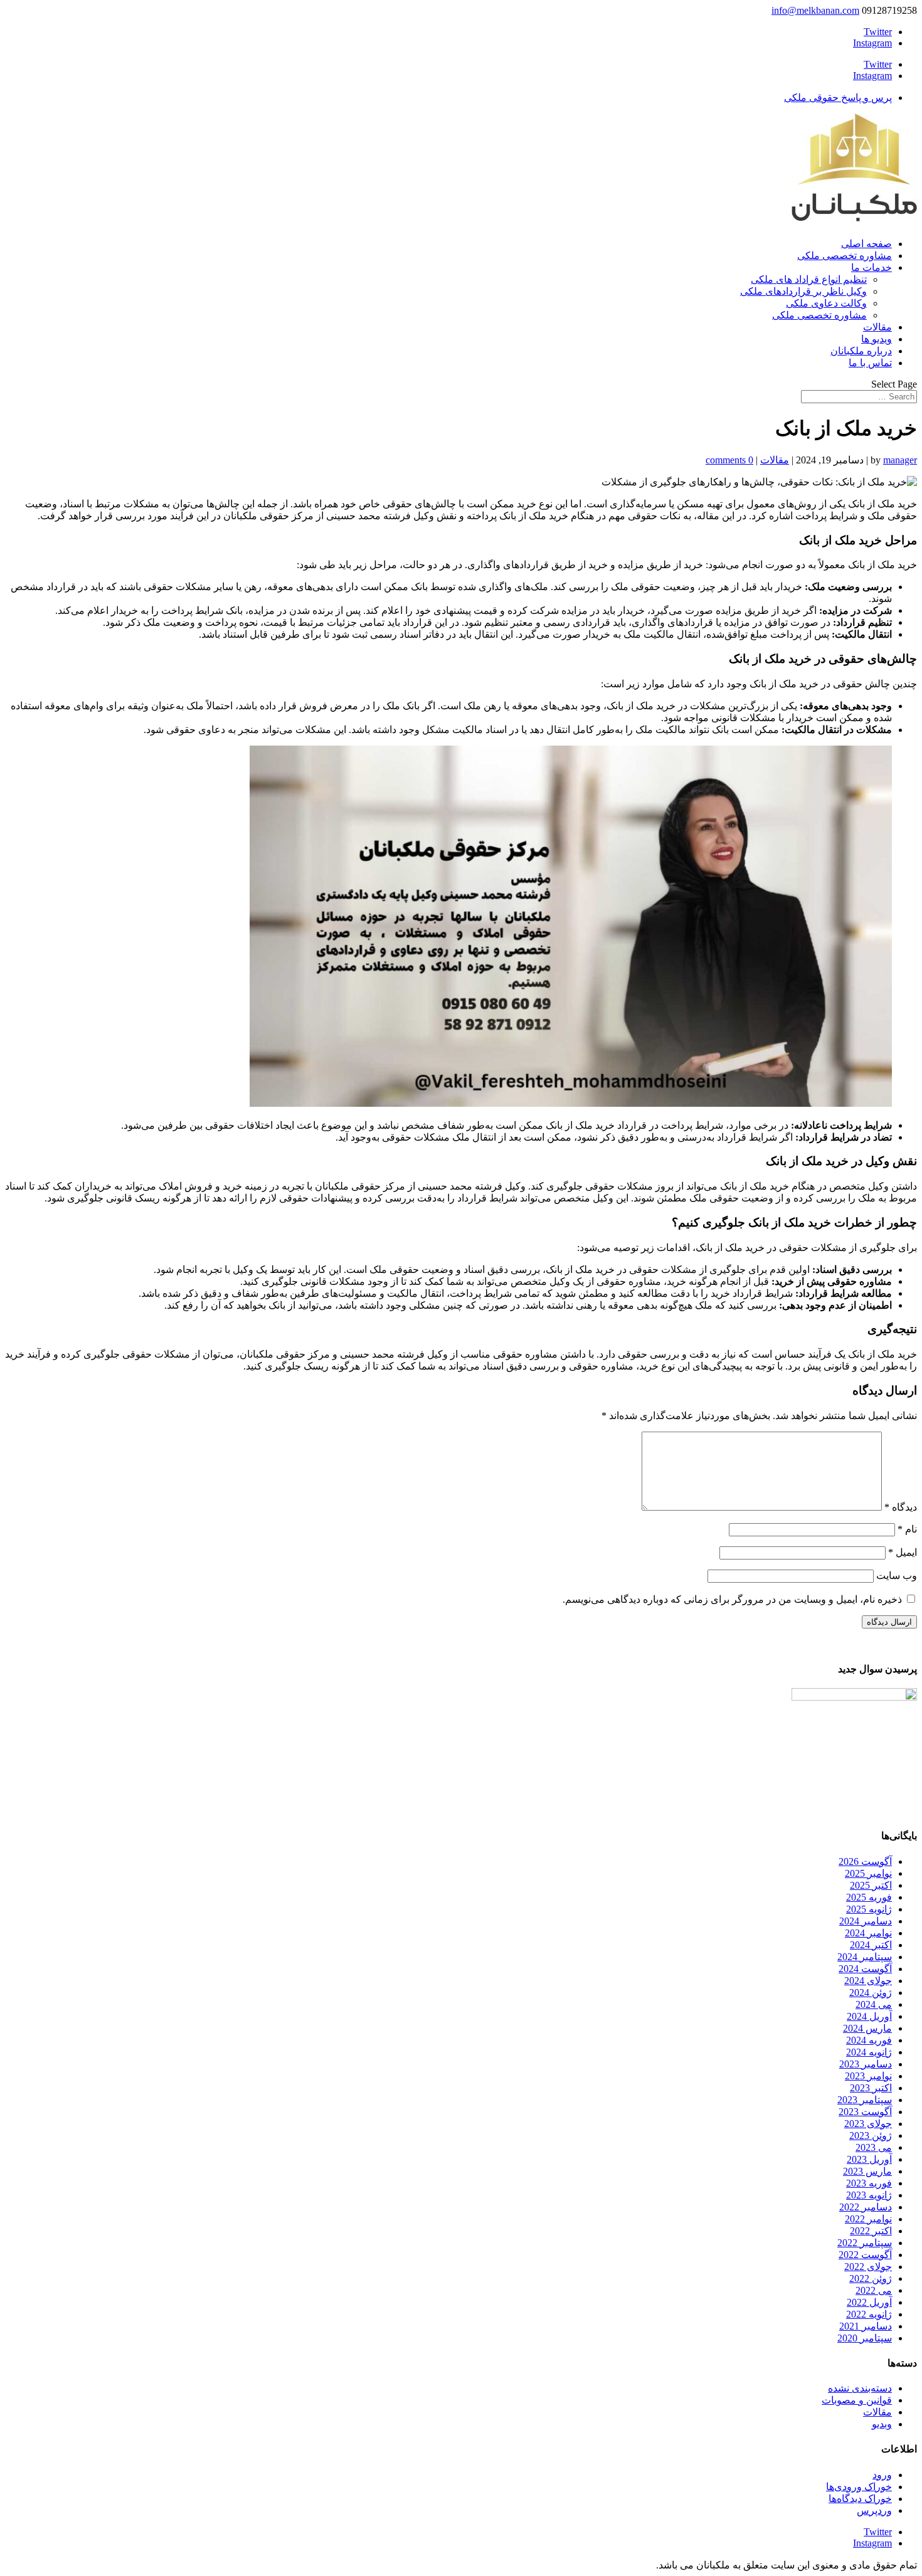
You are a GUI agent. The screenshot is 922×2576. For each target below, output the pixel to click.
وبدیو (882, 2424)
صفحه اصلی (866, 244)
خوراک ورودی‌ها (859, 2487)
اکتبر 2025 (871, 1885)
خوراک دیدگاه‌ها (860, 2499)
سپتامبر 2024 (865, 1957)
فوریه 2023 (869, 2183)
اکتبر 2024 (871, 1945)
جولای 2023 (868, 2124)
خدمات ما (872, 267)
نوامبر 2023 (868, 2076)
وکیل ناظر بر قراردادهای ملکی (803, 291)
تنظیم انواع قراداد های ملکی (809, 279)
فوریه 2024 (869, 2040)
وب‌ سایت (897, 1576)
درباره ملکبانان (861, 351)
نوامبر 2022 (868, 2219)
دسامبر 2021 (866, 2326)
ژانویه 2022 (869, 2314)
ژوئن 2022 (871, 2278)
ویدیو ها (877, 339)
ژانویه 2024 (869, 2052)
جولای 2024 (868, 1981)
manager (900, 460)
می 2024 (874, 2004)
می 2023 (874, 2147)
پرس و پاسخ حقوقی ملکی (838, 98)
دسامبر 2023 (866, 2064)
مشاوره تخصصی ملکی (845, 256)
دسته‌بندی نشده (860, 2388)
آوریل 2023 (869, 2159)
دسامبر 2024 (866, 1921)
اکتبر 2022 (871, 2231)
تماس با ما (870, 363)
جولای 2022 (868, 2267)
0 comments (729, 460)
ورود (882, 2475)
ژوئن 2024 (871, 1993)
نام (907, 1529)
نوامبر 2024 (868, 1933)
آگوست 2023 (865, 2112)
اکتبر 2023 (871, 2088)
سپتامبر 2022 (865, 2243)
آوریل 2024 (869, 2016)
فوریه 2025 (869, 1897)
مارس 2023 (867, 2171)
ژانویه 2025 (869, 1909)
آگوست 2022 (865, 2255)
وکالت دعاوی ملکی (826, 303)
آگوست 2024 (865, 1969)
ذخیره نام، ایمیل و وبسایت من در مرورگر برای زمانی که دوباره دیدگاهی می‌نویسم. (732, 1599)
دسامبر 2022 (866, 2207)
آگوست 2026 (865, 1861)
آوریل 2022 (869, 2302)
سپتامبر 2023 (865, 2100)
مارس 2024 (867, 2028)
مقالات (877, 327)
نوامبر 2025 (868, 1873)
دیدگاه (901, 1507)
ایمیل (903, 1552)
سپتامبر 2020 (865, 2338)
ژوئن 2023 (871, 2135)
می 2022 (874, 2290)
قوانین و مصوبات (857, 2400)
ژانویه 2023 (869, 2195)
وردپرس (874, 2510)
